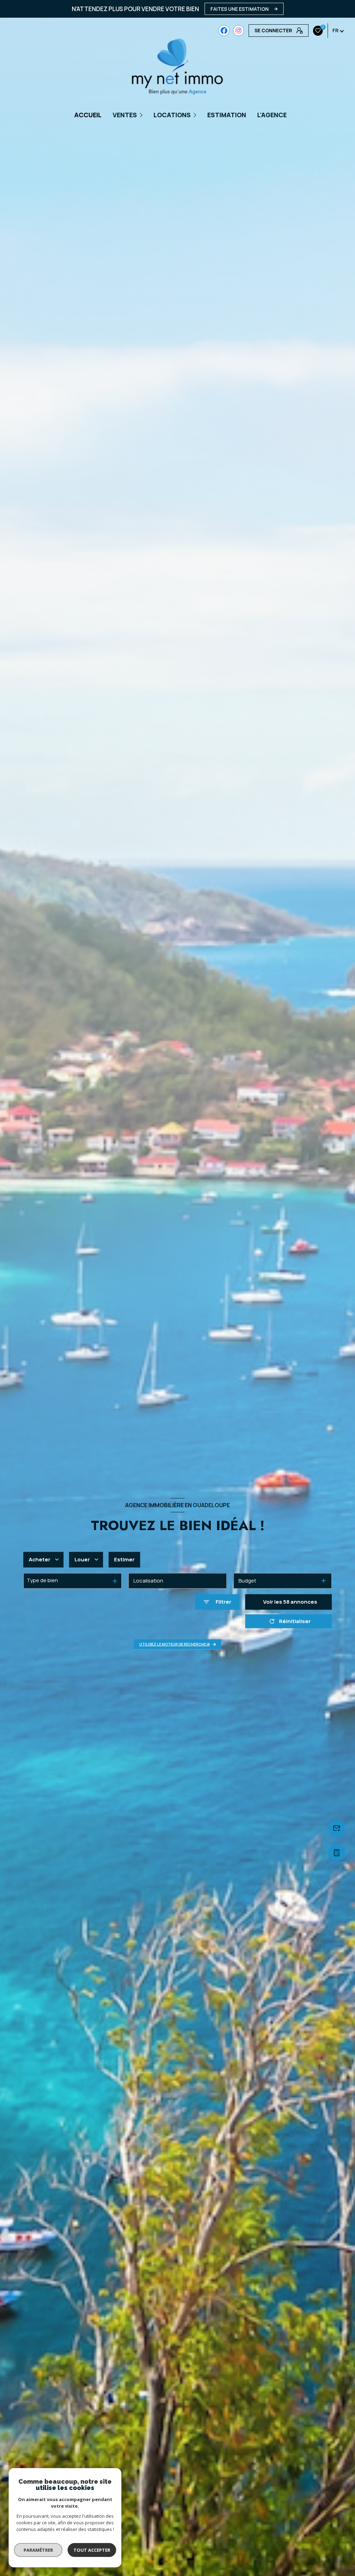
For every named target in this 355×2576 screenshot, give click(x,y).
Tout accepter (92, 2550)
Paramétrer (38, 2550)
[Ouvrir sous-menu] (142, 115)
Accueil (88, 115)
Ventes (125, 115)
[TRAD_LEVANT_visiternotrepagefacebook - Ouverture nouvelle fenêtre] (224, 31)
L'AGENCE (272, 115)
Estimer (124, 1559)
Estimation (227, 115)
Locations (172, 115)
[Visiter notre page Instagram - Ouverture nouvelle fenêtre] (239, 31)
